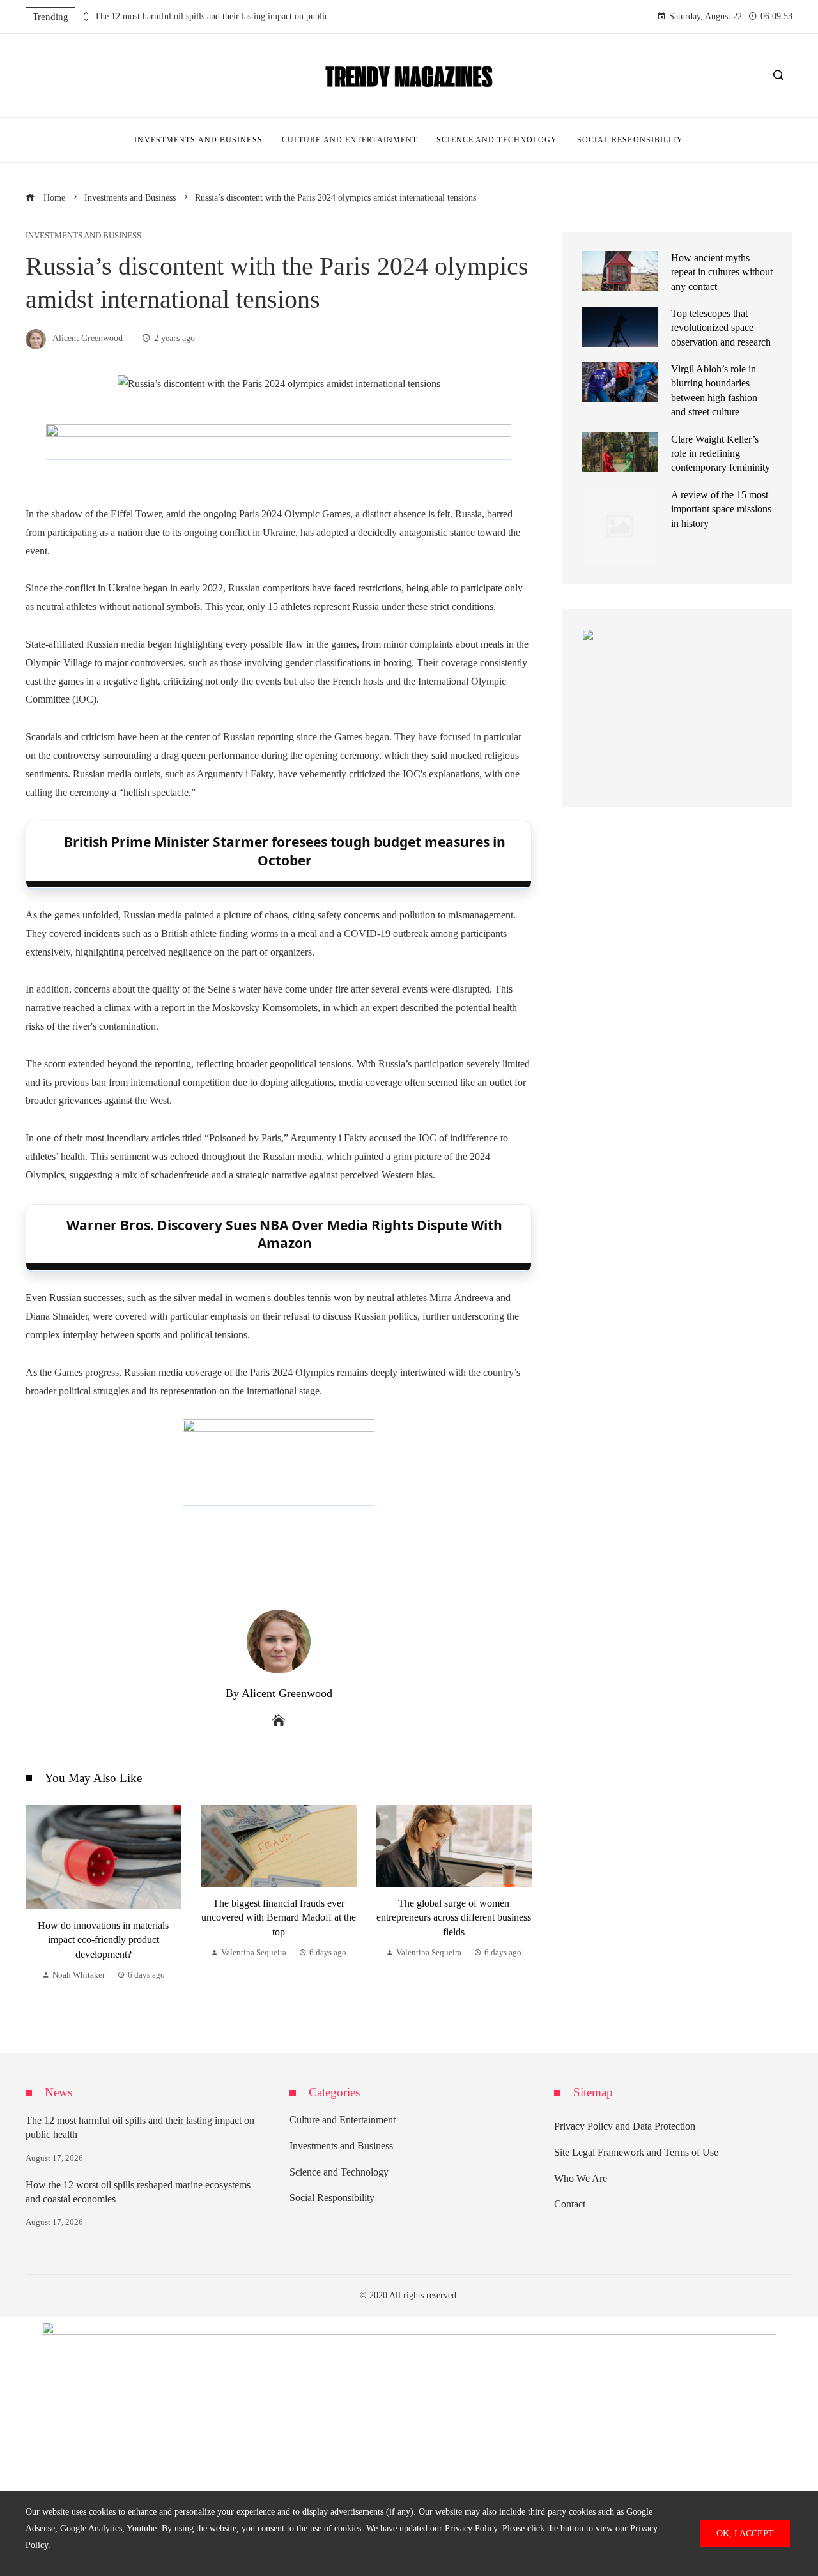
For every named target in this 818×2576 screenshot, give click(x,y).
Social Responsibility (332, 2198)
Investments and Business (83, 236)
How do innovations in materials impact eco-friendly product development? (103, 1940)
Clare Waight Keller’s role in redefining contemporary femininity (721, 453)
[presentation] (85, 13)
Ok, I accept (745, 2533)
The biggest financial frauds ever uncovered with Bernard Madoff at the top (279, 1917)
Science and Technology (339, 2172)
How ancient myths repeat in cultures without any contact (722, 272)
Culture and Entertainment (343, 2120)
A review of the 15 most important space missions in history (721, 509)
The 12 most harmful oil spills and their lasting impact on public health (216, 16)
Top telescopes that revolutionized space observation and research (721, 328)
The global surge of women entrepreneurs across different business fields (454, 1917)
